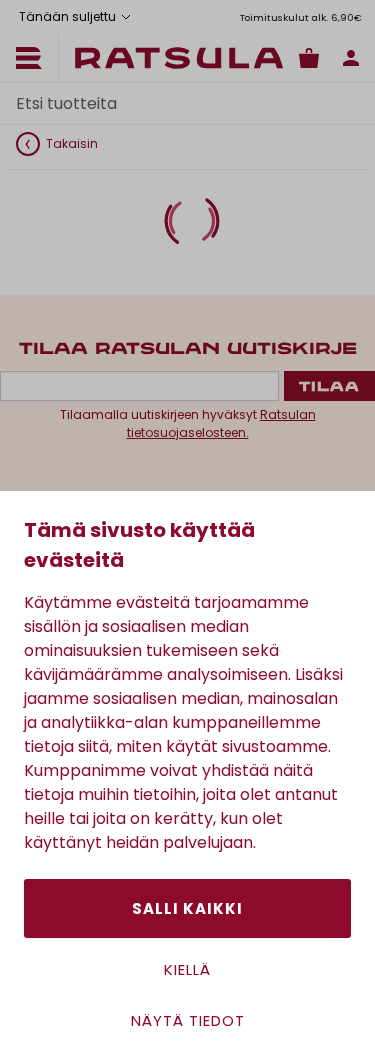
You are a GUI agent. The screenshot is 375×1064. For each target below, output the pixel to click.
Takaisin (72, 143)
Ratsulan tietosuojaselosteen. (221, 423)
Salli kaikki (187, 908)
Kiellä (187, 969)
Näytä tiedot (188, 1020)
